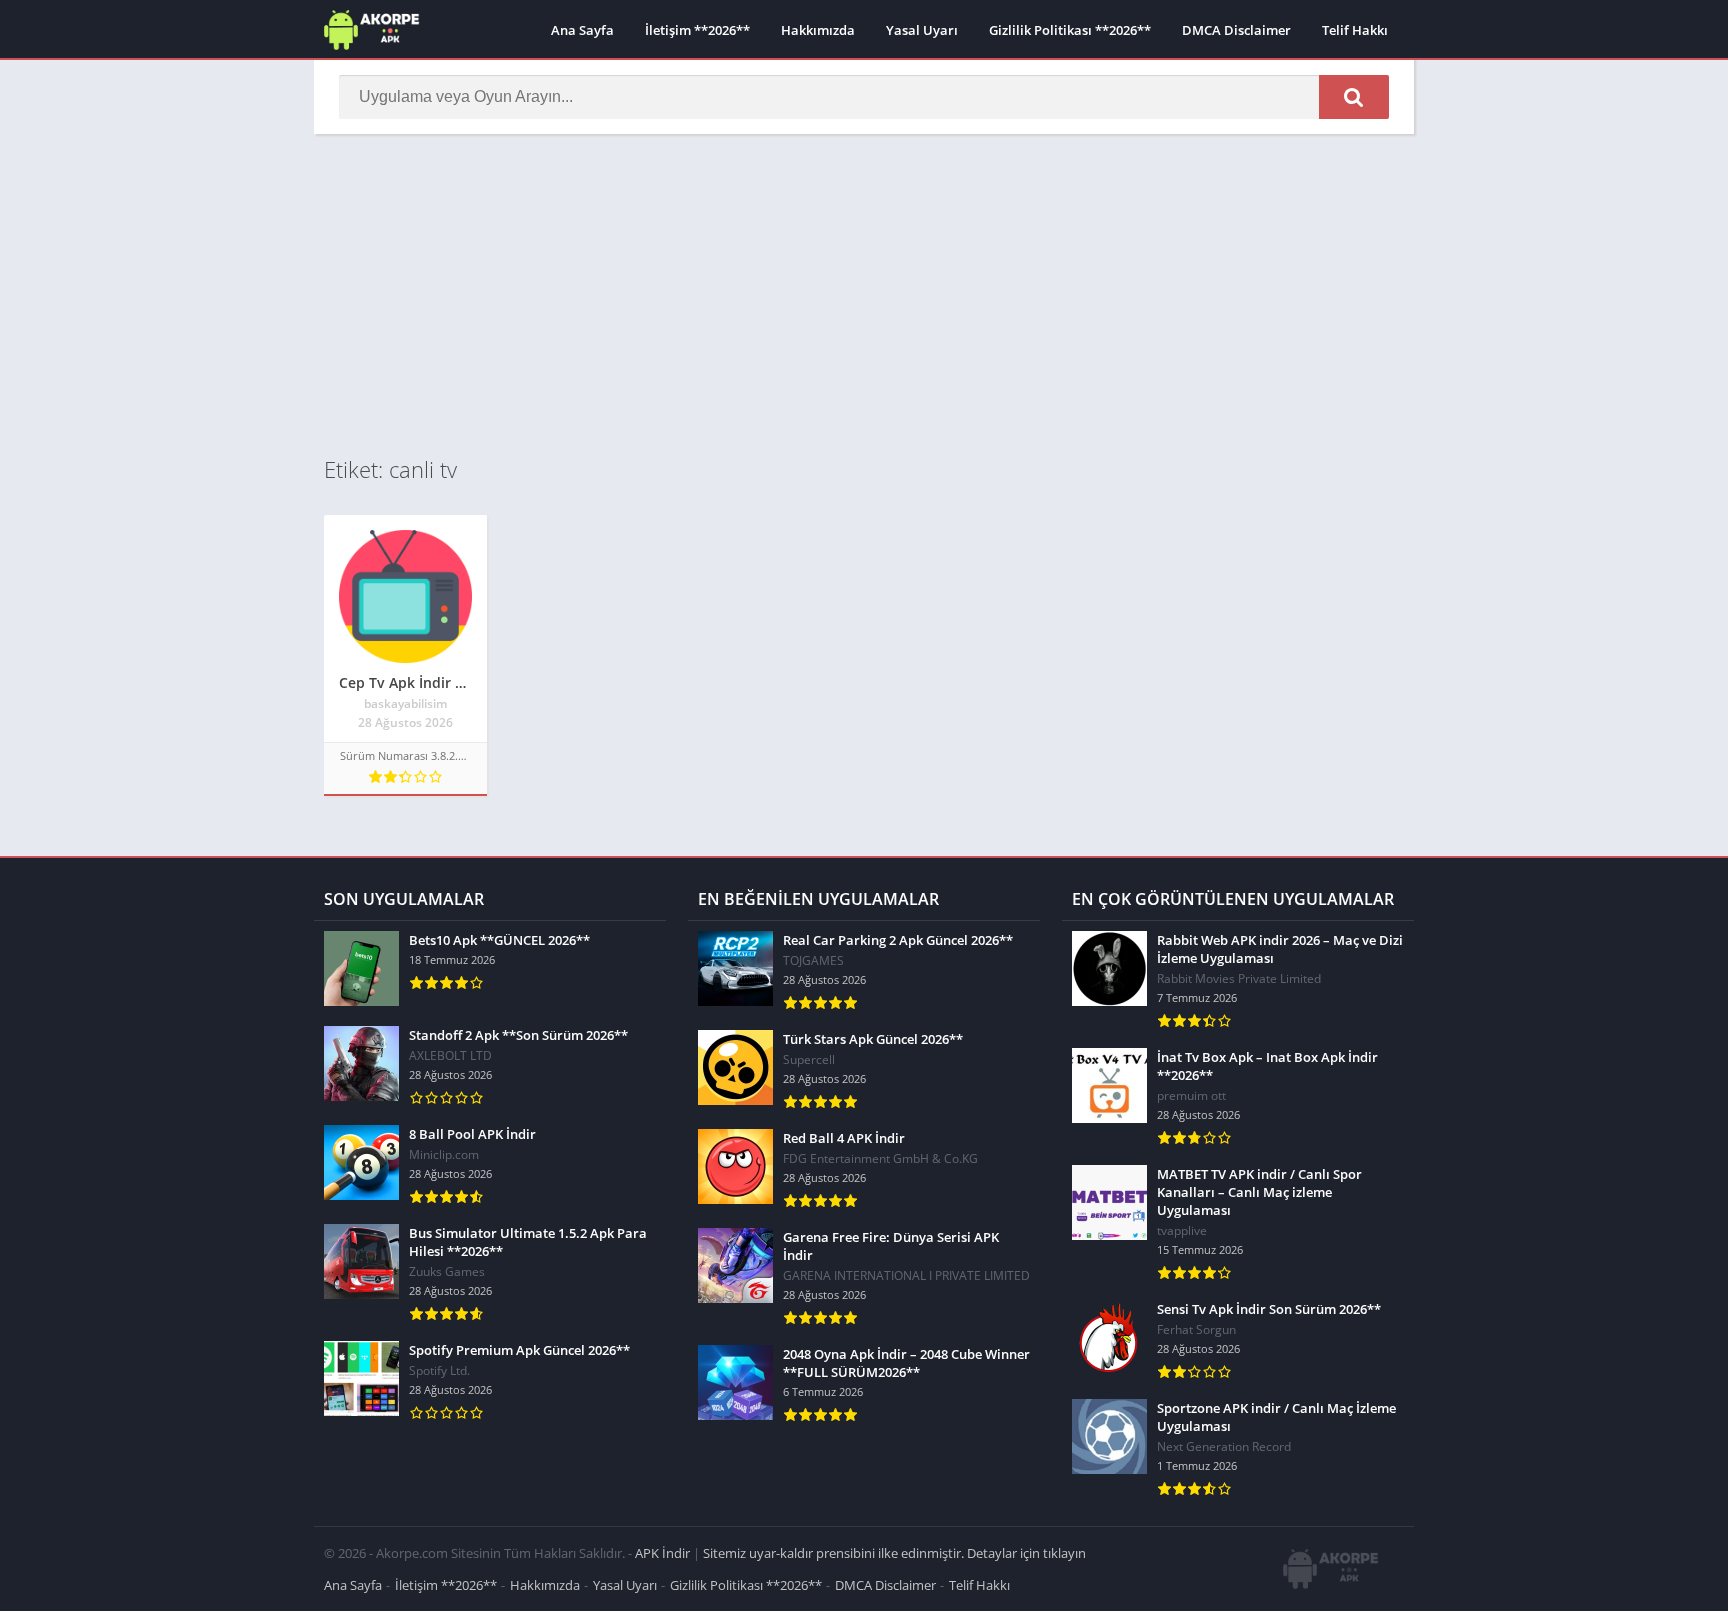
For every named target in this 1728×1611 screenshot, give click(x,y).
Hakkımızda (818, 30)
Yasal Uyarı (922, 30)
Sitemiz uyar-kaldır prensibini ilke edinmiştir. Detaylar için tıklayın (894, 1553)
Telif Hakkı (1355, 30)
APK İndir (662, 1553)
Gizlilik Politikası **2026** (1070, 30)
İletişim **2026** (697, 30)
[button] (1354, 97)
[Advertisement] (864, 294)
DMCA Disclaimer (1236, 30)
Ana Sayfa (582, 30)
